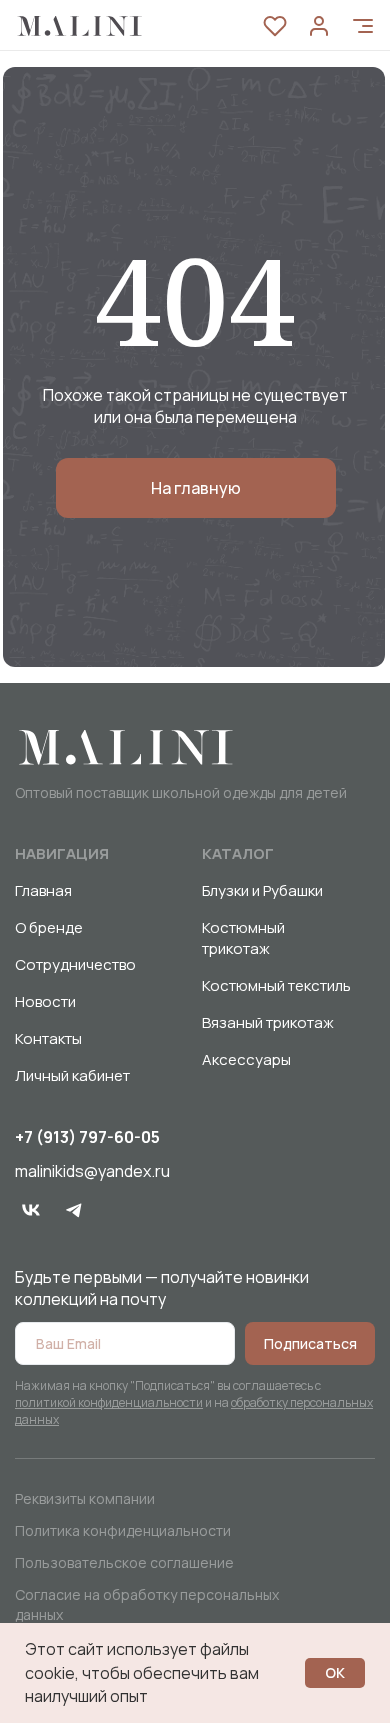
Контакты (48, 1038)
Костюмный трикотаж (243, 938)
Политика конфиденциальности (123, 1530)
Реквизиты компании (85, 1498)
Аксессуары (246, 1059)
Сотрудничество (75, 964)
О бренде (49, 927)
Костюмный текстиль (276, 985)
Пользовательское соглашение (124, 1562)
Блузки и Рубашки (262, 890)
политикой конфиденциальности (109, 1402)
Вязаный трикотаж (268, 1022)
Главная (43, 890)
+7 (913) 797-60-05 (87, 1137)
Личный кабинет (72, 1075)
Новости (45, 1001)
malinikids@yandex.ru (92, 1171)
